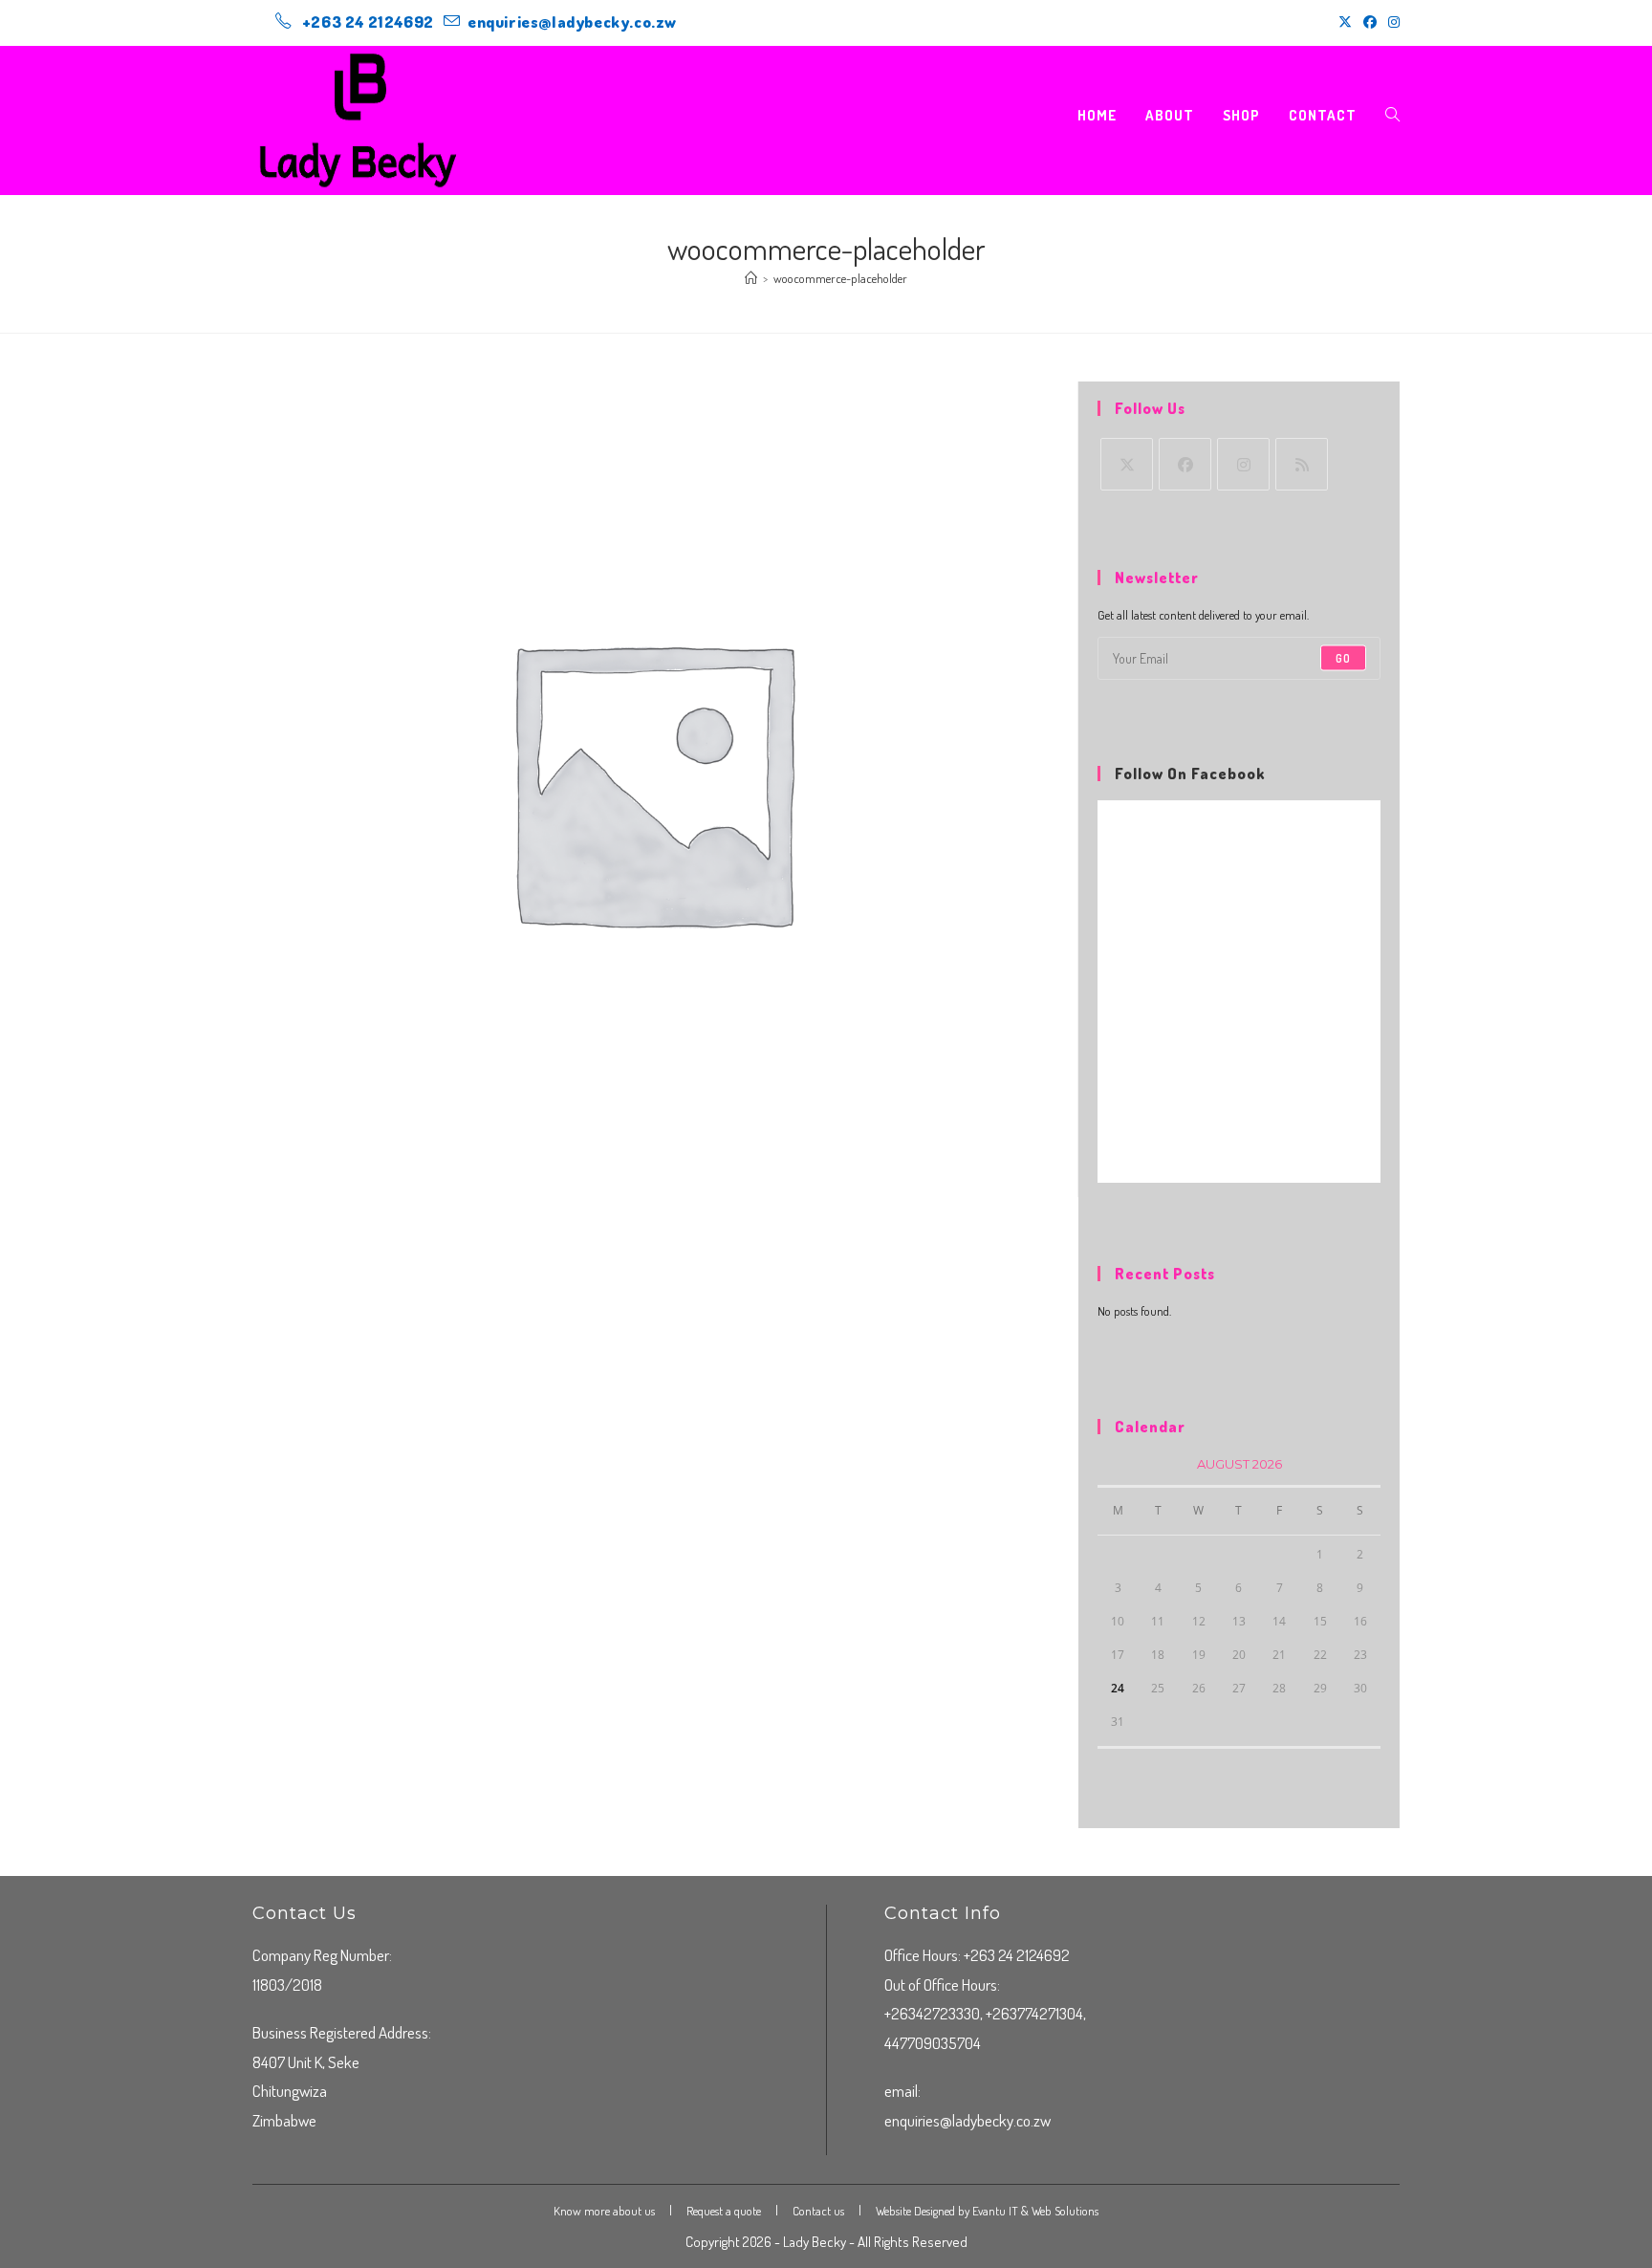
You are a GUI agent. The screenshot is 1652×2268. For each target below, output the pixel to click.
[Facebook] (1185, 464)
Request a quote (724, 2211)
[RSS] (1302, 464)
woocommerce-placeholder (840, 278)
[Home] (751, 278)
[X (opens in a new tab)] (1345, 22)
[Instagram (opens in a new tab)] (1391, 22)
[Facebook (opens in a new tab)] (1370, 22)
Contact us (818, 2211)
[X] (1127, 464)
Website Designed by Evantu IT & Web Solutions (987, 2211)
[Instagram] (1243, 464)
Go (1343, 657)
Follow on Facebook (1190, 774)
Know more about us (604, 2211)
